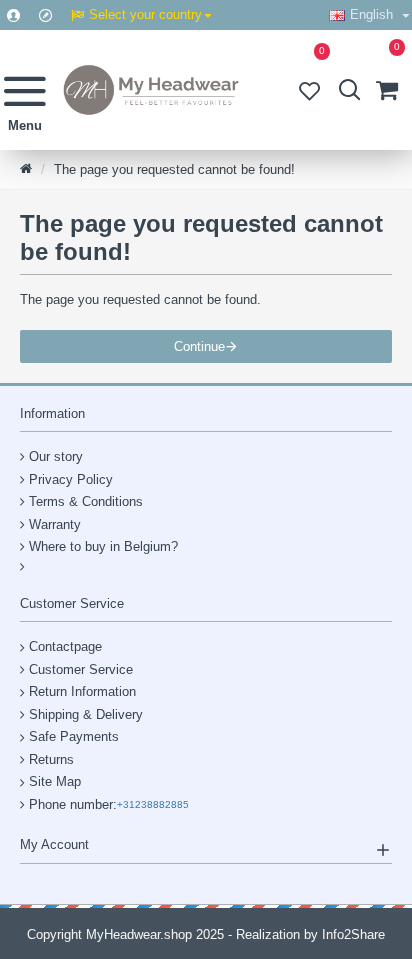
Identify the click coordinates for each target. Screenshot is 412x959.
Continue (199, 346)
